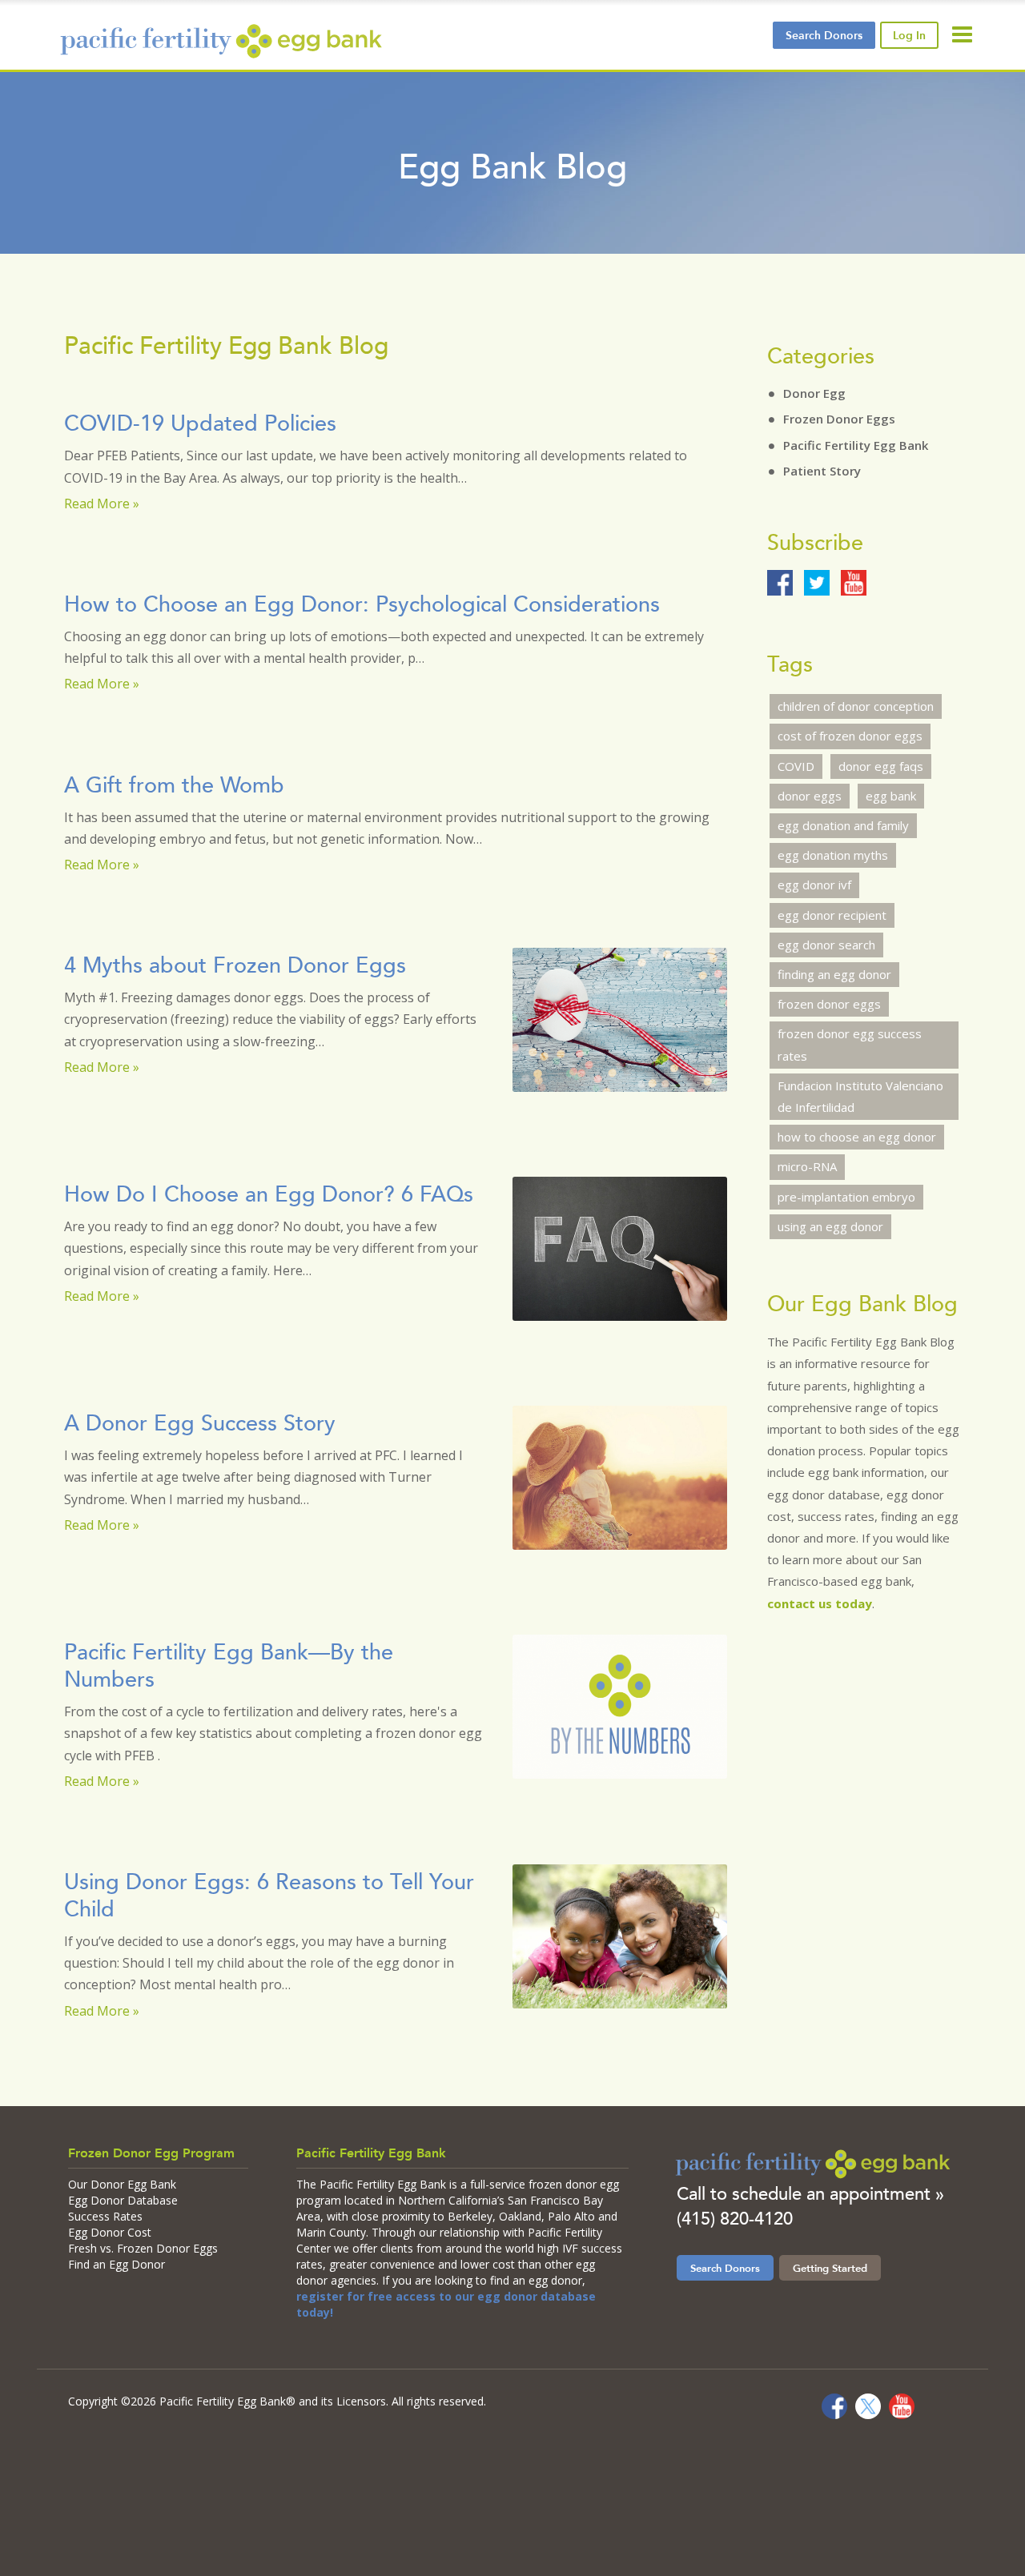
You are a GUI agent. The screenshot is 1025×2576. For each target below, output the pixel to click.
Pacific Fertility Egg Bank (856, 445)
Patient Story (822, 471)
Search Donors (725, 2268)
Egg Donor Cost (110, 2232)
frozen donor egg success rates (850, 1044)
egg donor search (826, 945)
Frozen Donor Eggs (839, 419)
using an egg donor (830, 1226)
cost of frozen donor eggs (850, 736)
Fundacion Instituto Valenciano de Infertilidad (860, 1096)
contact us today (820, 1603)
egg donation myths (833, 855)
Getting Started (830, 2268)
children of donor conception (856, 706)
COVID (796, 766)
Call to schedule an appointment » (810, 2194)
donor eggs (810, 796)
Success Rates (105, 2216)
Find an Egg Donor (117, 2264)
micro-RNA (807, 1166)
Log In (909, 35)
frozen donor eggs (829, 1004)
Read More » (102, 504)
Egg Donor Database (123, 2200)
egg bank (891, 796)
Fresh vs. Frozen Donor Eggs (143, 2248)
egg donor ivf (814, 885)
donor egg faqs (881, 766)
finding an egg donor (834, 974)
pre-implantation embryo (846, 1197)
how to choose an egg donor (857, 1137)
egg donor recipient (832, 915)
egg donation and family (843, 825)
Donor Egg (814, 393)
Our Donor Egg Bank (122, 2184)
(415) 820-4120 (735, 2219)
